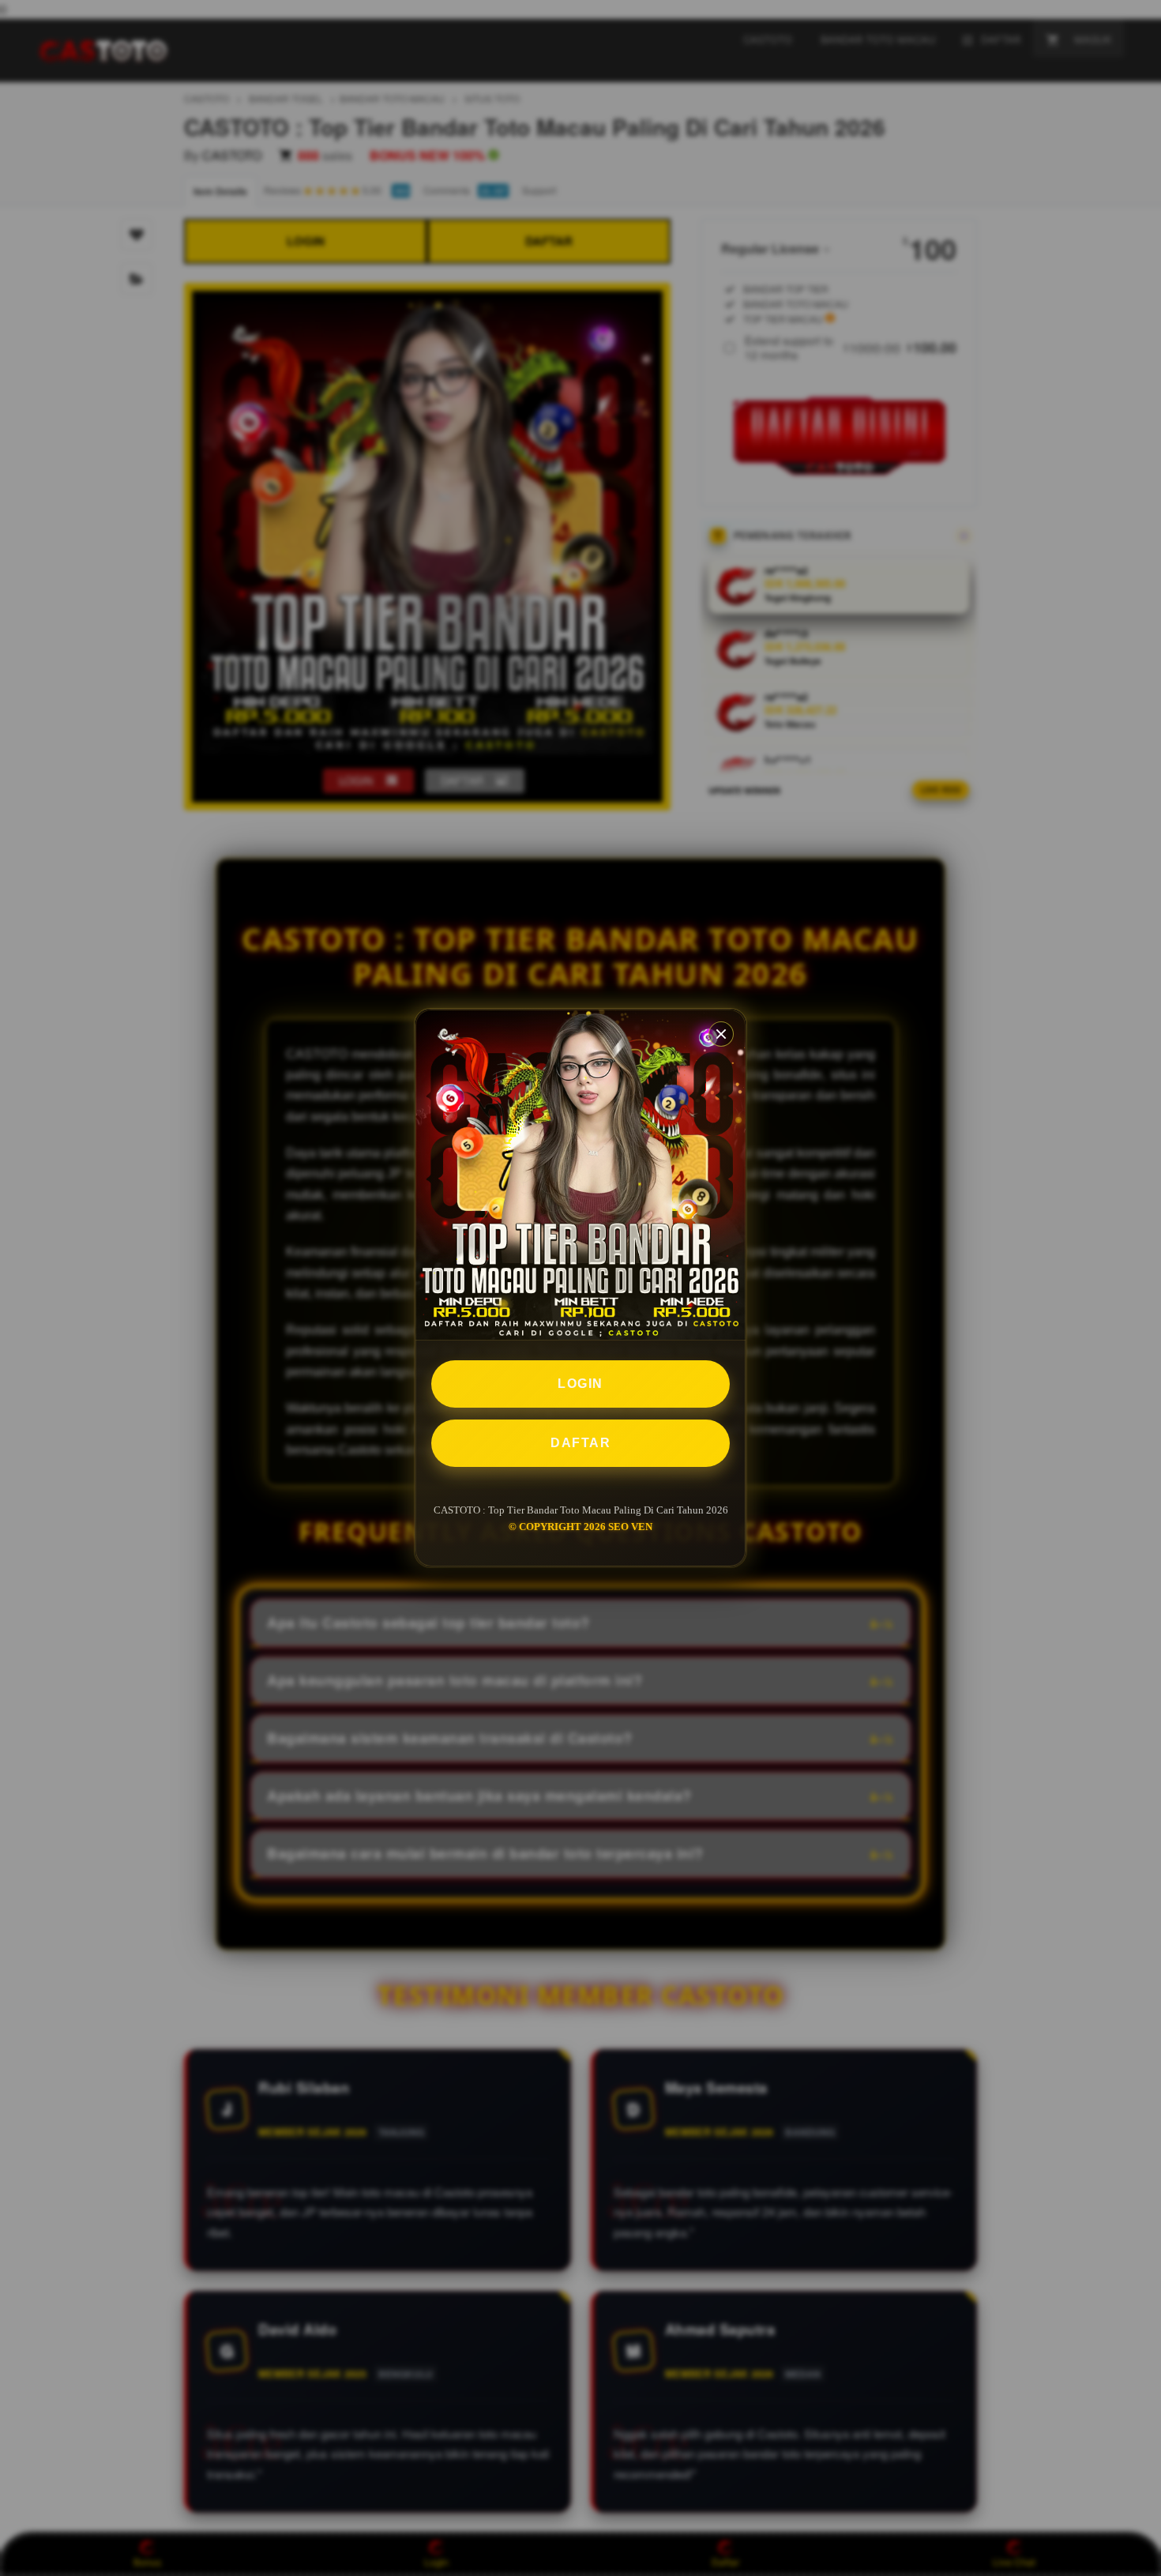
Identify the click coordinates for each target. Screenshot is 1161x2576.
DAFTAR (580, 1443)
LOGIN (580, 1384)
